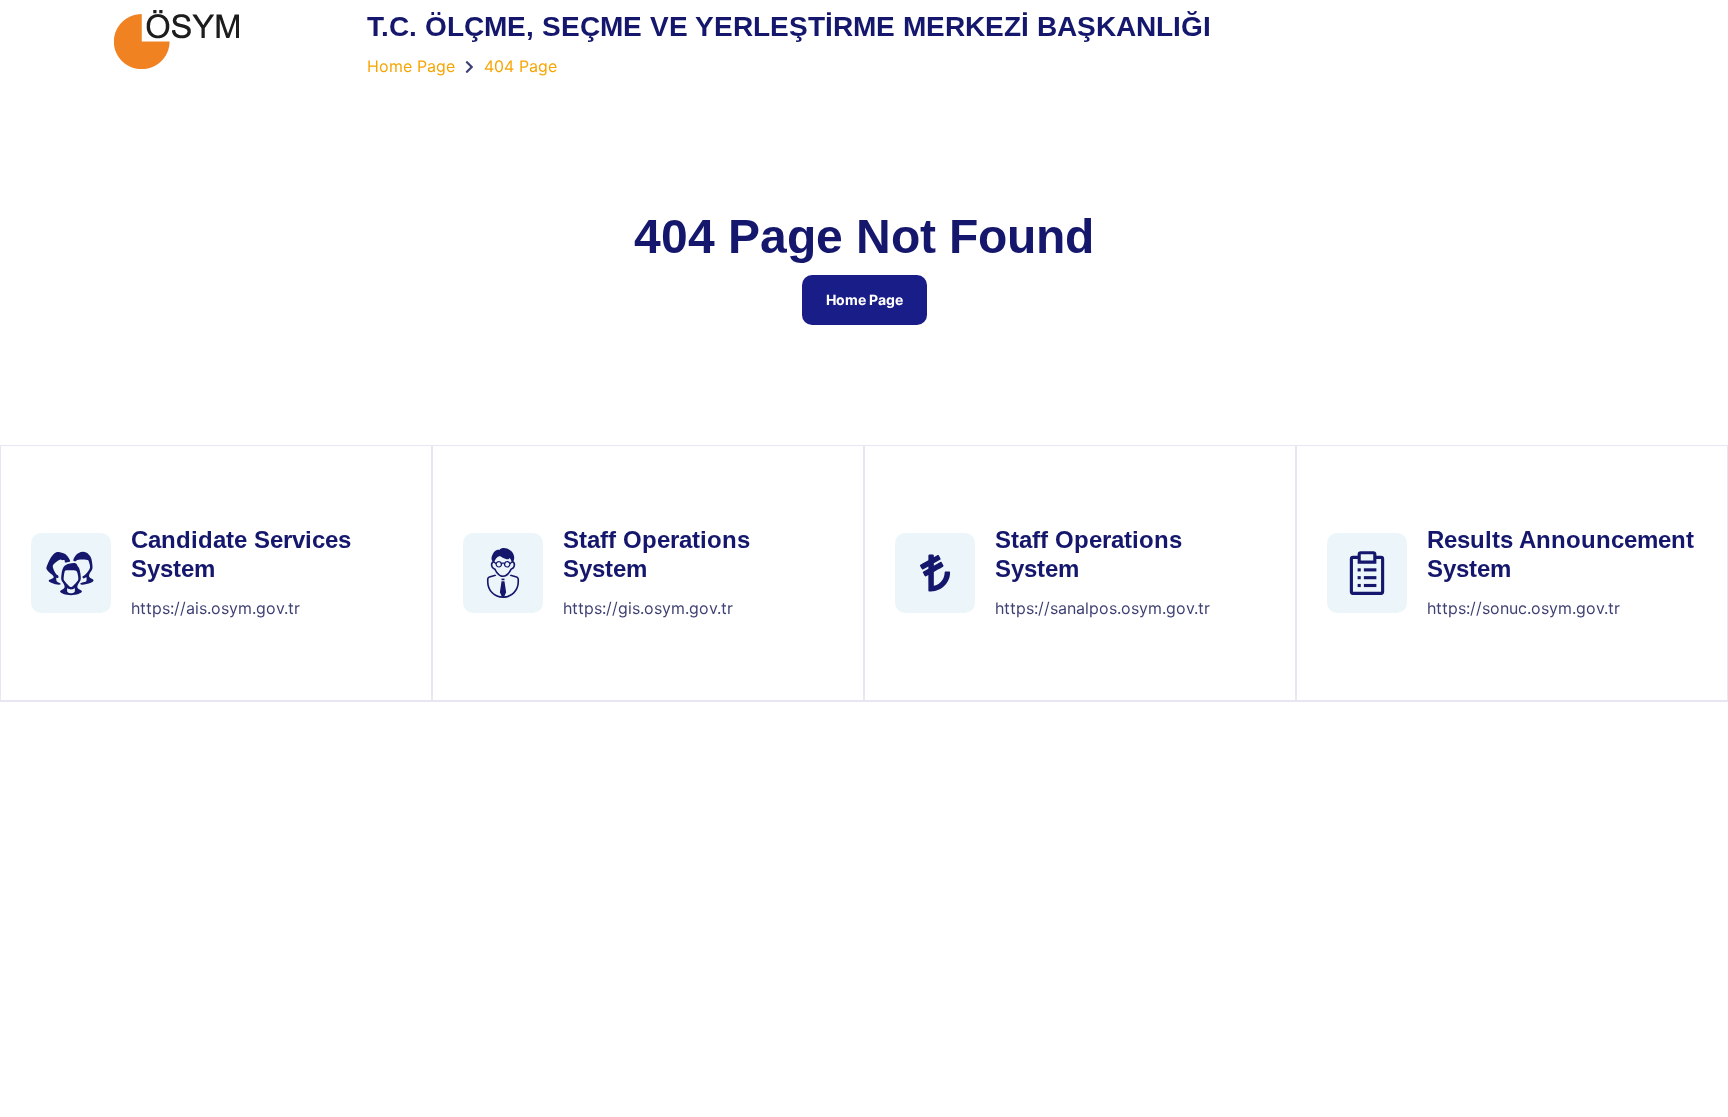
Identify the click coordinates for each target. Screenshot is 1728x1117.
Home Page (864, 299)
